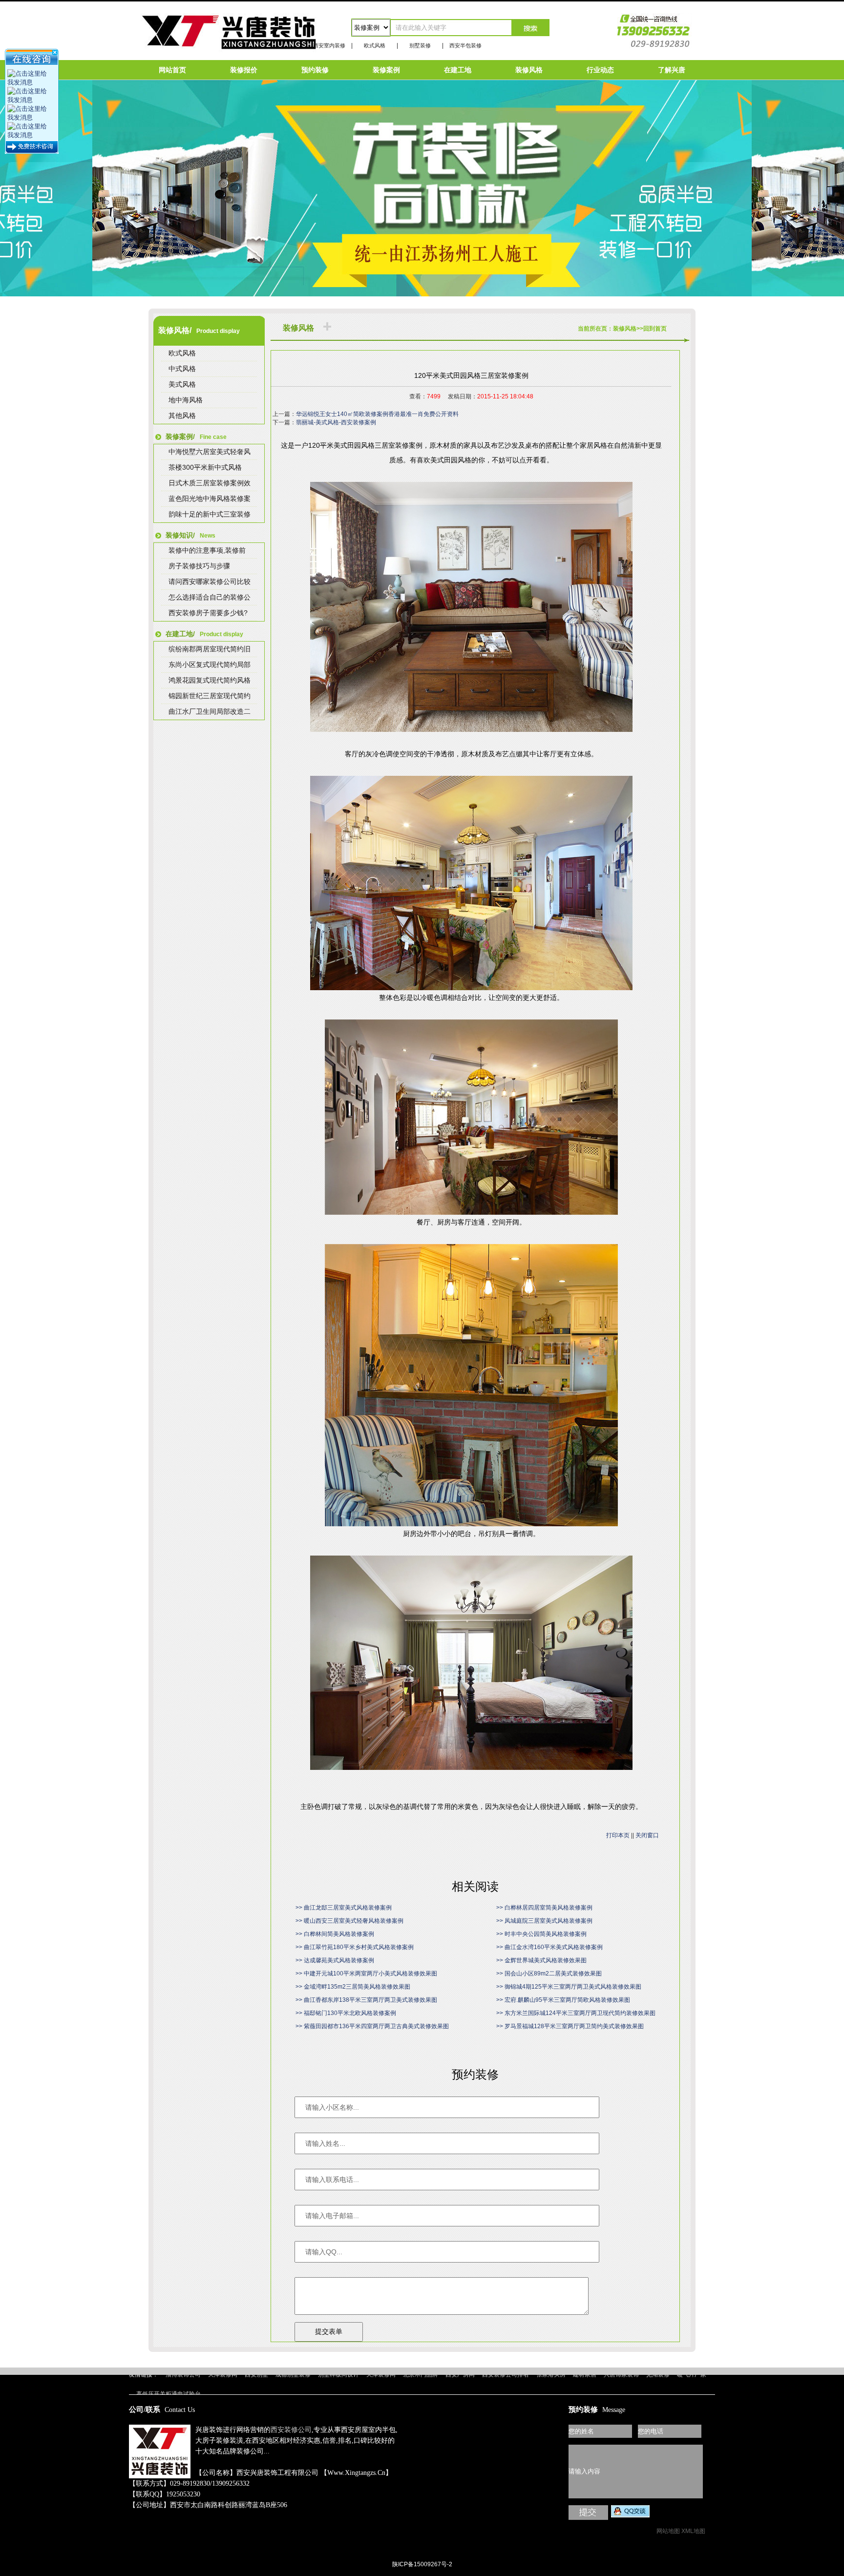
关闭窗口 (647, 1835)
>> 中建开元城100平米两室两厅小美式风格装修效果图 (366, 1974)
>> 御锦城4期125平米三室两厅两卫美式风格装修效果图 (569, 1987)
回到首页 (655, 329)
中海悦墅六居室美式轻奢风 (210, 452)
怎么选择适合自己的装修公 (210, 597)
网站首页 (172, 70)
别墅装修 (420, 45)
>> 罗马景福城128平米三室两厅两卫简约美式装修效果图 (570, 2026)
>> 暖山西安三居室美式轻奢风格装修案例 (349, 1921)
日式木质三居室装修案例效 (210, 483)
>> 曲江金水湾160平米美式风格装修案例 (549, 1947)
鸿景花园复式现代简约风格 (210, 680)
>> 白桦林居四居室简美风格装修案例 (544, 1908)
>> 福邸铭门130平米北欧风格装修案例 (346, 2013)
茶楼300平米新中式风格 (205, 467)
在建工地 (458, 70)
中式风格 (182, 369)
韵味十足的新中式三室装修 (210, 514)
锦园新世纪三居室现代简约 (210, 696)
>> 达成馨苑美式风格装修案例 (335, 1960)
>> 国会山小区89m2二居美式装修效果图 (549, 1974)
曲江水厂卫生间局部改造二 (210, 711)
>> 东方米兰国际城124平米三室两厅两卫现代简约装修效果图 (576, 2013)
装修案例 (386, 70)
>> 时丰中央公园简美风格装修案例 (541, 1934)
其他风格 (182, 415)
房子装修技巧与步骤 (199, 566)
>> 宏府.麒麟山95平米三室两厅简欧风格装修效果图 (563, 2000)
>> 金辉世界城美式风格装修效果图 (541, 1960)
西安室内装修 (329, 45)
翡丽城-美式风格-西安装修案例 (336, 422)
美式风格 (182, 384)
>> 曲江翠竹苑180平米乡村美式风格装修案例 (355, 1947)
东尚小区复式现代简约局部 (210, 665)
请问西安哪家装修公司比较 (210, 582)
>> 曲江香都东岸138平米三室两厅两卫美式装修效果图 (366, 2000)
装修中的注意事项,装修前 (207, 550)
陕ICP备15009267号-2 (422, 2564)
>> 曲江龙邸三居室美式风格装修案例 (344, 1908)
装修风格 (529, 70)
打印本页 (618, 1835)
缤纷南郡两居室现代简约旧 (210, 649)
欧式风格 (375, 45)
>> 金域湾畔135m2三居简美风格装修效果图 (353, 1987)
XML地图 (693, 2531)
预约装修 (315, 70)
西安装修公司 (291, 2430)
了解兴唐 (672, 70)
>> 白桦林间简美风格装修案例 (335, 1934)
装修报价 (244, 70)
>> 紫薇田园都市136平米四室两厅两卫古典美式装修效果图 (372, 2026)
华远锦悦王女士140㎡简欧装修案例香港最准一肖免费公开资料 (377, 414)
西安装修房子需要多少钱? (208, 613)
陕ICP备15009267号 (422, 2356)
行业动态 (600, 70)
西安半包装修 (465, 45)
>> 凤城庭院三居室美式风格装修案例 (544, 1921)
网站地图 (668, 2531)
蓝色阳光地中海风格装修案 (210, 499)
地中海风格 (186, 400)
